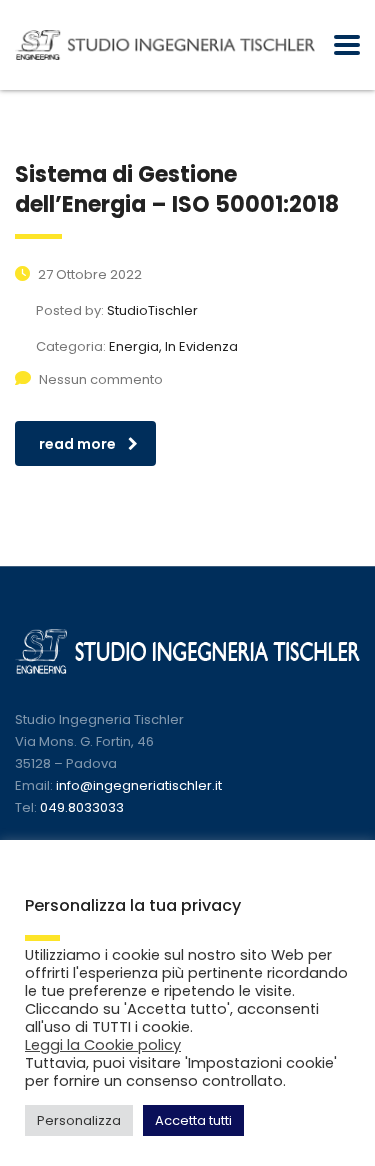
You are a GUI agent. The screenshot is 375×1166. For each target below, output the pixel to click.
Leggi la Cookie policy (103, 1045)
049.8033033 (82, 807)
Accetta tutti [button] (193, 1120)
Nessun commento (101, 379)
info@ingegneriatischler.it (139, 785)
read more (77, 444)
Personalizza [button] (79, 1120)
